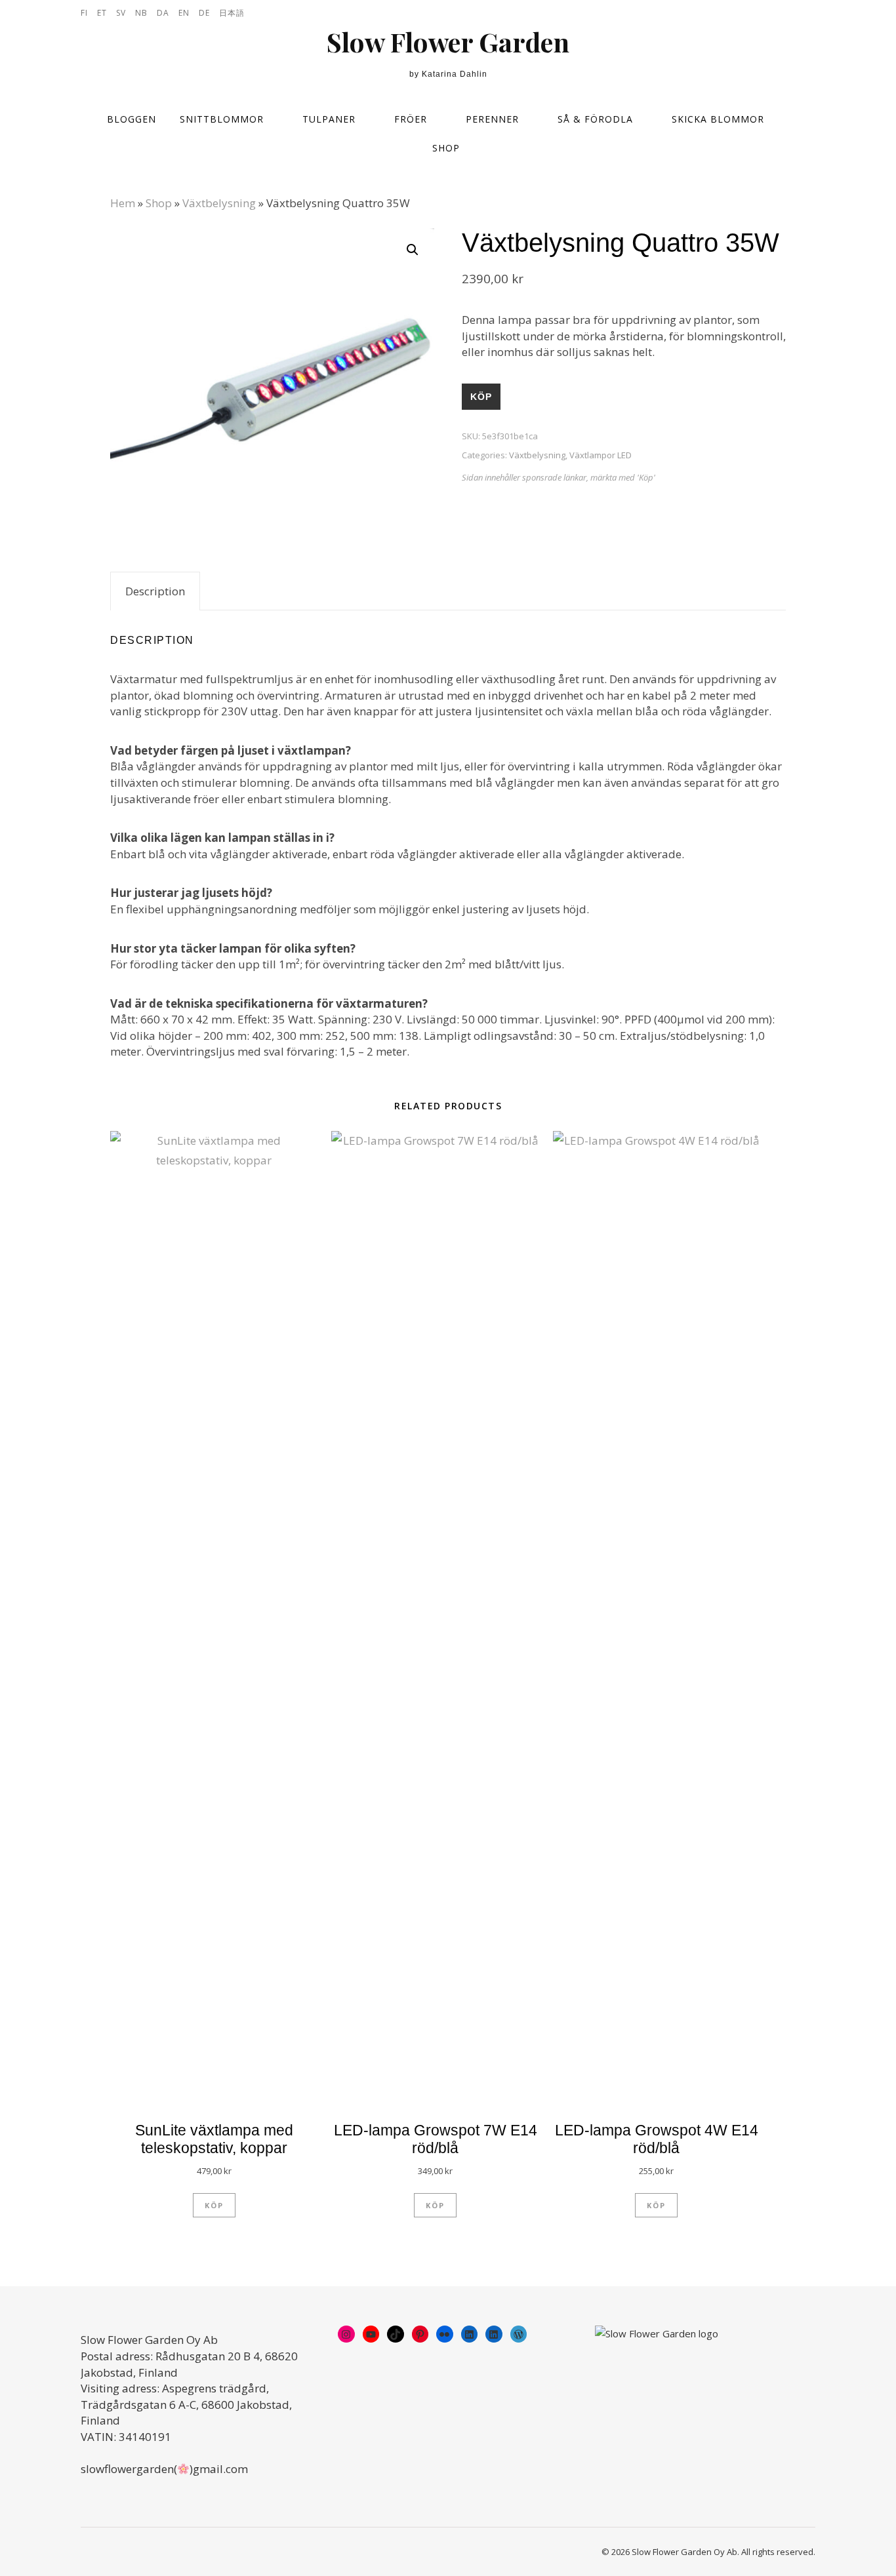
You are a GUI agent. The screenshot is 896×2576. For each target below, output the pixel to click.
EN (184, 13)
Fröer (411, 119)
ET (102, 13)
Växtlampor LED (601, 455)
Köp (481, 397)
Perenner (492, 119)
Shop (446, 148)
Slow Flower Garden (448, 42)
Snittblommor (222, 119)
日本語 (232, 13)
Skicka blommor (718, 119)
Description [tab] (155, 591)
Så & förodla (595, 119)
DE (204, 13)
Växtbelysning (219, 203)
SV (121, 13)
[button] (413, 250)
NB (141, 13)
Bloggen (132, 119)
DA (163, 13)
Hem (123, 203)
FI (84, 13)
